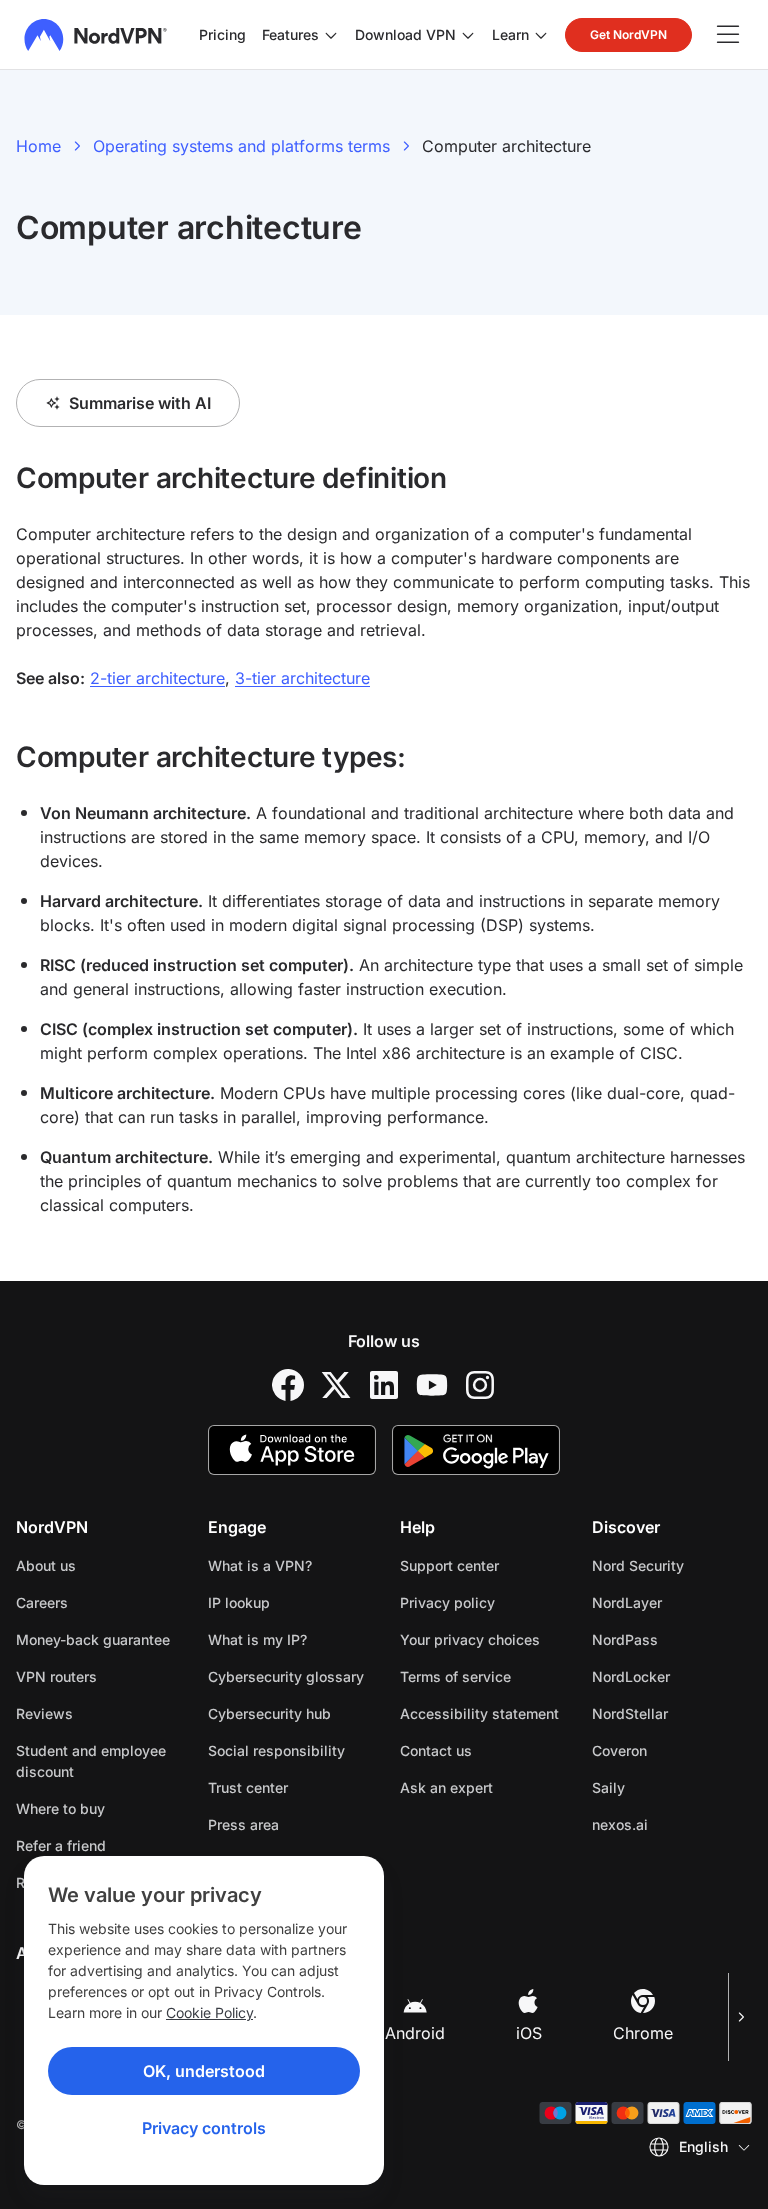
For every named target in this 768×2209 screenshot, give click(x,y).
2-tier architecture (157, 678)
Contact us (436, 1750)
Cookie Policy (209, 2012)
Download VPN (405, 34)
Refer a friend (61, 1845)
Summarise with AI (140, 403)
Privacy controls (204, 2128)
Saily (671, 1787)
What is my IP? (257, 1639)
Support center (449, 1565)
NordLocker (672, 1676)
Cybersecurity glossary (286, 1676)
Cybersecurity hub (269, 1713)
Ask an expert (446, 1787)
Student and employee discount (91, 1761)
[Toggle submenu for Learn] (541, 35)
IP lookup (239, 1602)
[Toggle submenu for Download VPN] (468, 35)
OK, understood (204, 2071)
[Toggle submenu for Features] (331, 35)
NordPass (672, 1639)
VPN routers (56, 1676)
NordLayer (672, 1602)
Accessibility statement (479, 1713)
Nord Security (672, 1565)
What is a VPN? (260, 1565)
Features (290, 34)
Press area (243, 1824)
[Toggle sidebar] (728, 35)
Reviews (44, 1713)
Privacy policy (480, 1602)
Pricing (222, 34)
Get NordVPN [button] (628, 34)
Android (415, 2033)
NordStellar (672, 1713)
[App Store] (292, 1450)
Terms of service (480, 1676)
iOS (529, 2033)
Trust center (248, 1787)
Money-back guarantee (93, 1639)
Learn (510, 34)
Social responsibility (276, 1750)
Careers (96, 1602)
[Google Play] (476, 1450)
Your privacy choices (470, 1639)
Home (38, 146)
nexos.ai (672, 1824)
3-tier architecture (302, 678)
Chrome (643, 2033)
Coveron (672, 1750)
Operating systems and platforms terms (241, 146)
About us (46, 1565)
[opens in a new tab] (288, 1385)
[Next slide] (740, 2017)
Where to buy (60, 1808)
